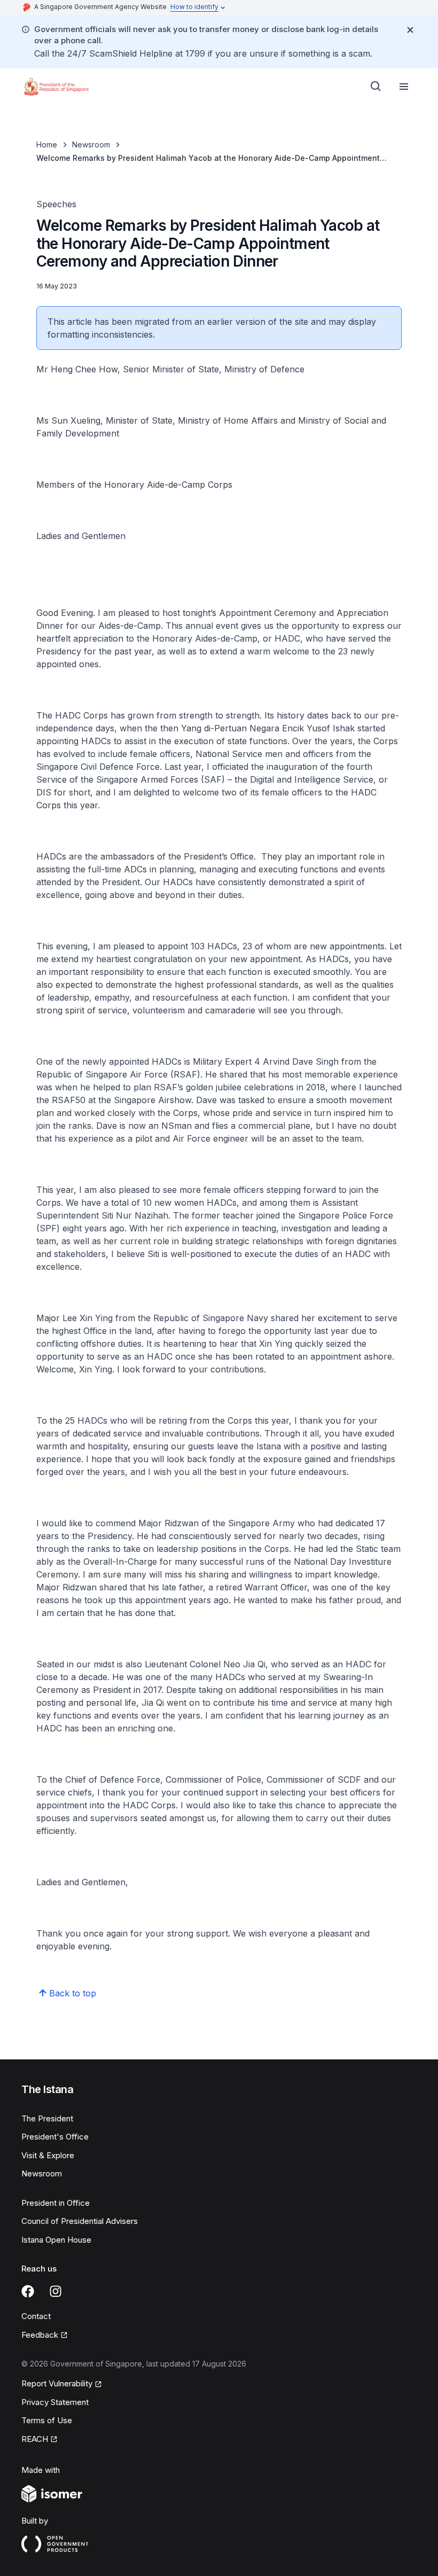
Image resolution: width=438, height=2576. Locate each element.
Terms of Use (47, 2420)
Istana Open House (56, 2240)
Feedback (40, 2335)
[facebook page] (28, 2291)
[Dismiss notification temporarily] (410, 30)
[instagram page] (56, 2291)
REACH (35, 2439)
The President (47, 2118)
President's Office (55, 2137)
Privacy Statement (55, 2402)
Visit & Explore (48, 2155)
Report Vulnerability (57, 2383)
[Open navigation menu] (404, 87)
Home (47, 145)
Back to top (73, 1993)
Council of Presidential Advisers (80, 2221)
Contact (36, 2316)
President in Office (56, 2203)
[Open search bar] (376, 87)
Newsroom (91, 145)
